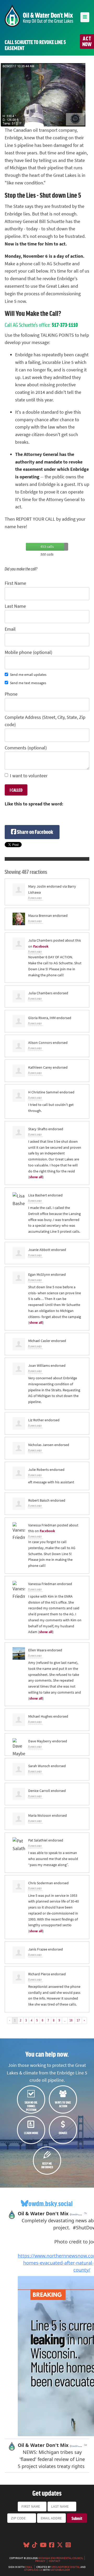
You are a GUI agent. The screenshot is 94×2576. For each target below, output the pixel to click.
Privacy (40, 2561)
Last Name (15, 606)
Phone (11, 694)
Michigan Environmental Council (61, 2558)
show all (36, 1177)
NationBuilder (60, 2570)
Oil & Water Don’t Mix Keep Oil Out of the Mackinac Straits (39, 16)
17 (78, 2020)
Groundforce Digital (66, 2567)
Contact (55, 2561)
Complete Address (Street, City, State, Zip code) (45, 721)
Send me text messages (28, 683)
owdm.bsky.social (51, 2203)
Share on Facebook (35, 832)
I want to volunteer (29, 776)
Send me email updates (28, 675)
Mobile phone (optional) (28, 652)
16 (71, 2020)
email (29, 2567)
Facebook (41, 946)
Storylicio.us (33, 2570)
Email (10, 629)
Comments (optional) (26, 748)
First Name (15, 583)
